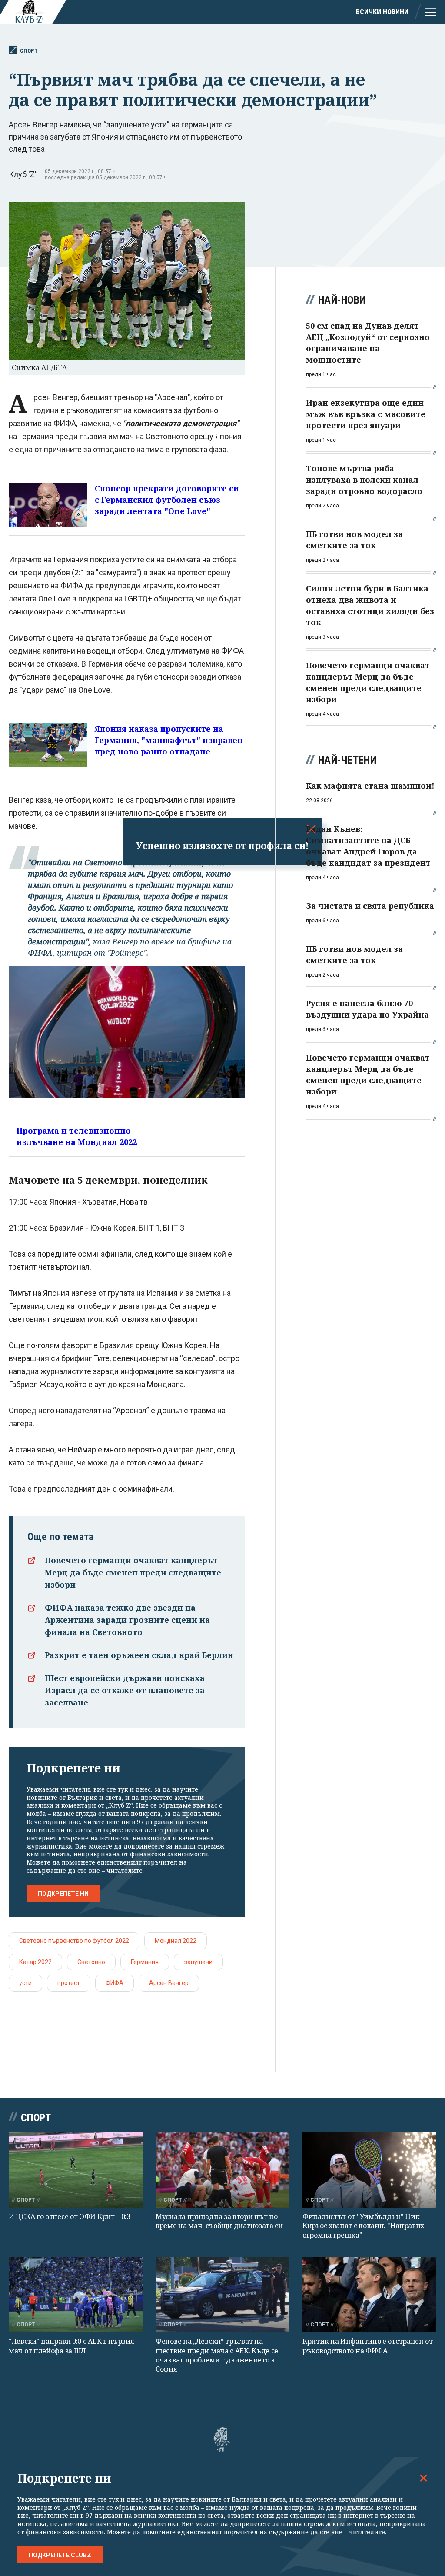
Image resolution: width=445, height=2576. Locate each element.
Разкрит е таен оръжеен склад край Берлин (139, 1655)
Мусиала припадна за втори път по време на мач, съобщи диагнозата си (219, 2221)
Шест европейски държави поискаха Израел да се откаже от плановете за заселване (125, 1690)
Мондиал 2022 (176, 1941)
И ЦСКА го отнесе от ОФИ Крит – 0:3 (70, 2216)
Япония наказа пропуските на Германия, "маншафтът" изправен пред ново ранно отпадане (169, 740)
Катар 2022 (35, 1962)
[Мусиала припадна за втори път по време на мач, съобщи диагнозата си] (222, 2170)
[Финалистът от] (369, 2170)
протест (69, 1983)
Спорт (29, 51)
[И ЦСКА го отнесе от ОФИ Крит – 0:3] (76, 2170)
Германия (145, 1962)
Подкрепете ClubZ (60, 2555)
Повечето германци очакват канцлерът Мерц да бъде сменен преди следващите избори (133, 1572)
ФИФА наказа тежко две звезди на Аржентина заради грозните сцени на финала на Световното (127, 1620)
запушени (198, 1962)
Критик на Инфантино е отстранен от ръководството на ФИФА (368, 2346)
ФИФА (115, 1983)
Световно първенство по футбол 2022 (74, 1941)
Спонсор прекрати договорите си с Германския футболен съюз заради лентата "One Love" (167, 500)
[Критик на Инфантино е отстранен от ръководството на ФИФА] (369, 2295)
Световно (91, 1962)
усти (25, 1983)
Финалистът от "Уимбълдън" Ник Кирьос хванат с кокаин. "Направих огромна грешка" (363, 2226)
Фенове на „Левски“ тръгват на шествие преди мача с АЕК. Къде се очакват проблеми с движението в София (217, 2355)
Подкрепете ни (63, 1894)
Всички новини (382, 12)
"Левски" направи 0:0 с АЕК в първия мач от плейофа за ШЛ (71, 2346)
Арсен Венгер (169, 1983)
